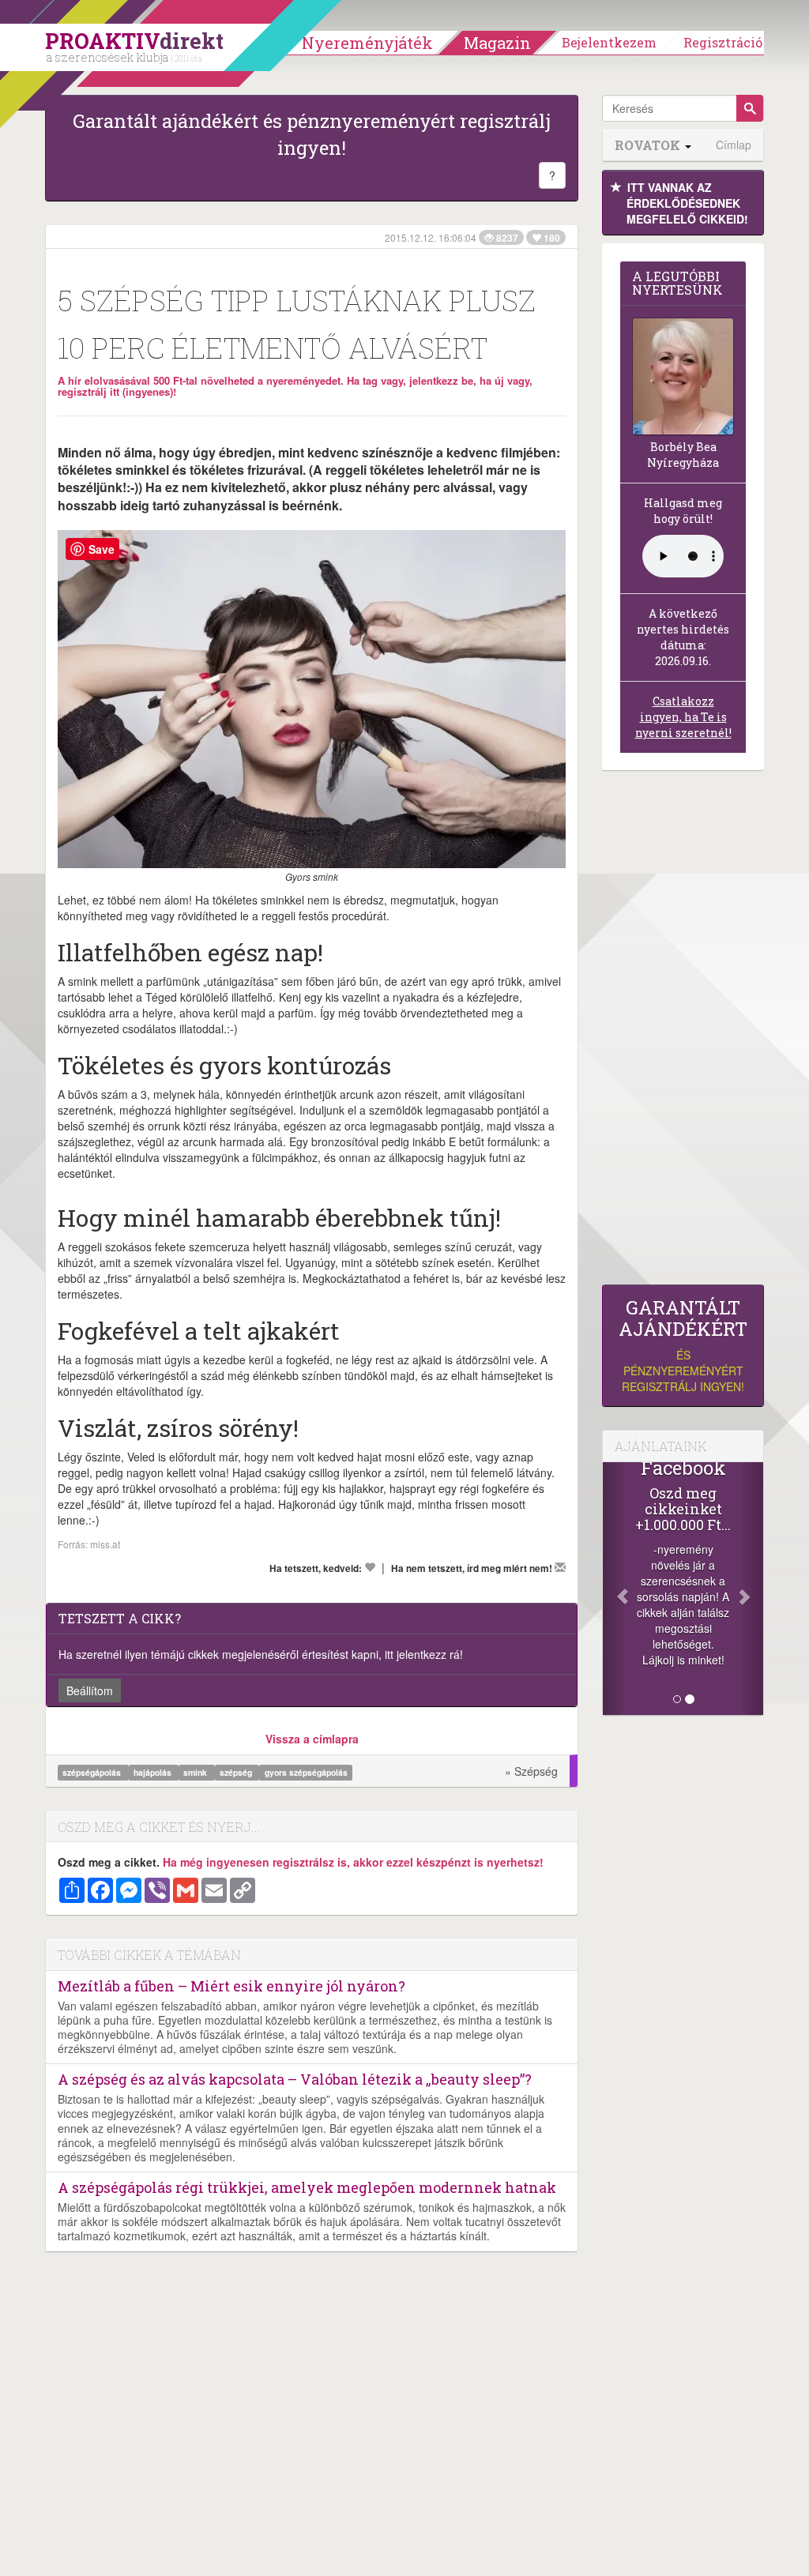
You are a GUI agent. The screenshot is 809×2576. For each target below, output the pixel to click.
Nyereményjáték (367, 43)
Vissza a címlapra (312, 1739)
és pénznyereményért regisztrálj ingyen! (683, 1346)
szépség (237, 1772)
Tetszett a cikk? (120, 1618)
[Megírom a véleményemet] (560, 1567)
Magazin (497, 43)
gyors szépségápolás (306, 1772)
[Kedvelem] (370, 1567)
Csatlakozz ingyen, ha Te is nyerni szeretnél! (683, 717)
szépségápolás (93, 1772)
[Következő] (751, 1589)
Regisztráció (723, 42)
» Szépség (531, 1771)
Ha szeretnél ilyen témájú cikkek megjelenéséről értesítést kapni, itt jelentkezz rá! (261, 1654)
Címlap (734, 145)
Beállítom (90, 1690)
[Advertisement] (683, 1032)
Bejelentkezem (609, 42)
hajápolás (154, 1772)
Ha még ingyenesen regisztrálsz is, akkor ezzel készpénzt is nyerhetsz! (353, 1862)
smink (196, 1772)
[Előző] (615, 1589)
